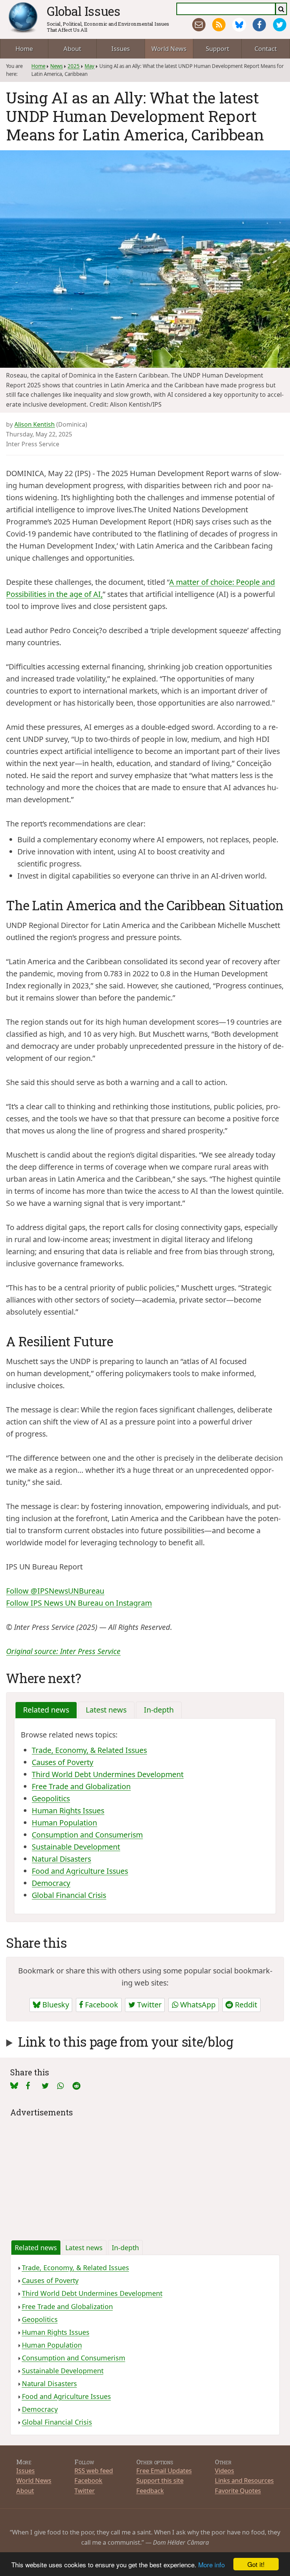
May (89, 66)
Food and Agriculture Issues (80, 1871)
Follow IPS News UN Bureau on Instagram (79, 1603)
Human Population (64, 1823)
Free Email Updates (164, 2470)
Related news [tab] (46, 1710)
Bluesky (55, 2005)
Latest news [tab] (106, 1710)
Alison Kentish (35, 424)
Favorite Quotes (238, 2490)
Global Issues (84, 11)
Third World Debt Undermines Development (108, 1774)
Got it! (256, 2564)
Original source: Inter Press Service (63, 1651)
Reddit (245, 2005)
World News (169, 49)
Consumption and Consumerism (87, 1835)
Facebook (101, 2005)
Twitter (148, 2005)
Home (24, 49)
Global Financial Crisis (69, 1895)
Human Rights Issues (68, 1811)
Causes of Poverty (62, 1762)
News (56, 66)
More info (211, 2564)
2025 (74, 66)
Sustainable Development (76, 1847)
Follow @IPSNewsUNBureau (55, 1591)
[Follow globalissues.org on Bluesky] (239, 25)
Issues (121, 49)
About (72, 49)
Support (217, 49)
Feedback (150, 2490)
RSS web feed (94, 2470)
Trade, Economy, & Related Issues (89, 1750)
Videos (224, 2470)
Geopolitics (51, 1798)
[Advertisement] (145, 2172)
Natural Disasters (61, 1859)
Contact (266, 49)
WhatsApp (197, 2005)
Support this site (160, 2480)
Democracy (51, 1883)
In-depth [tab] (159, 1710)
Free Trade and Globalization (81, 1786)
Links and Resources (244, 2480)
